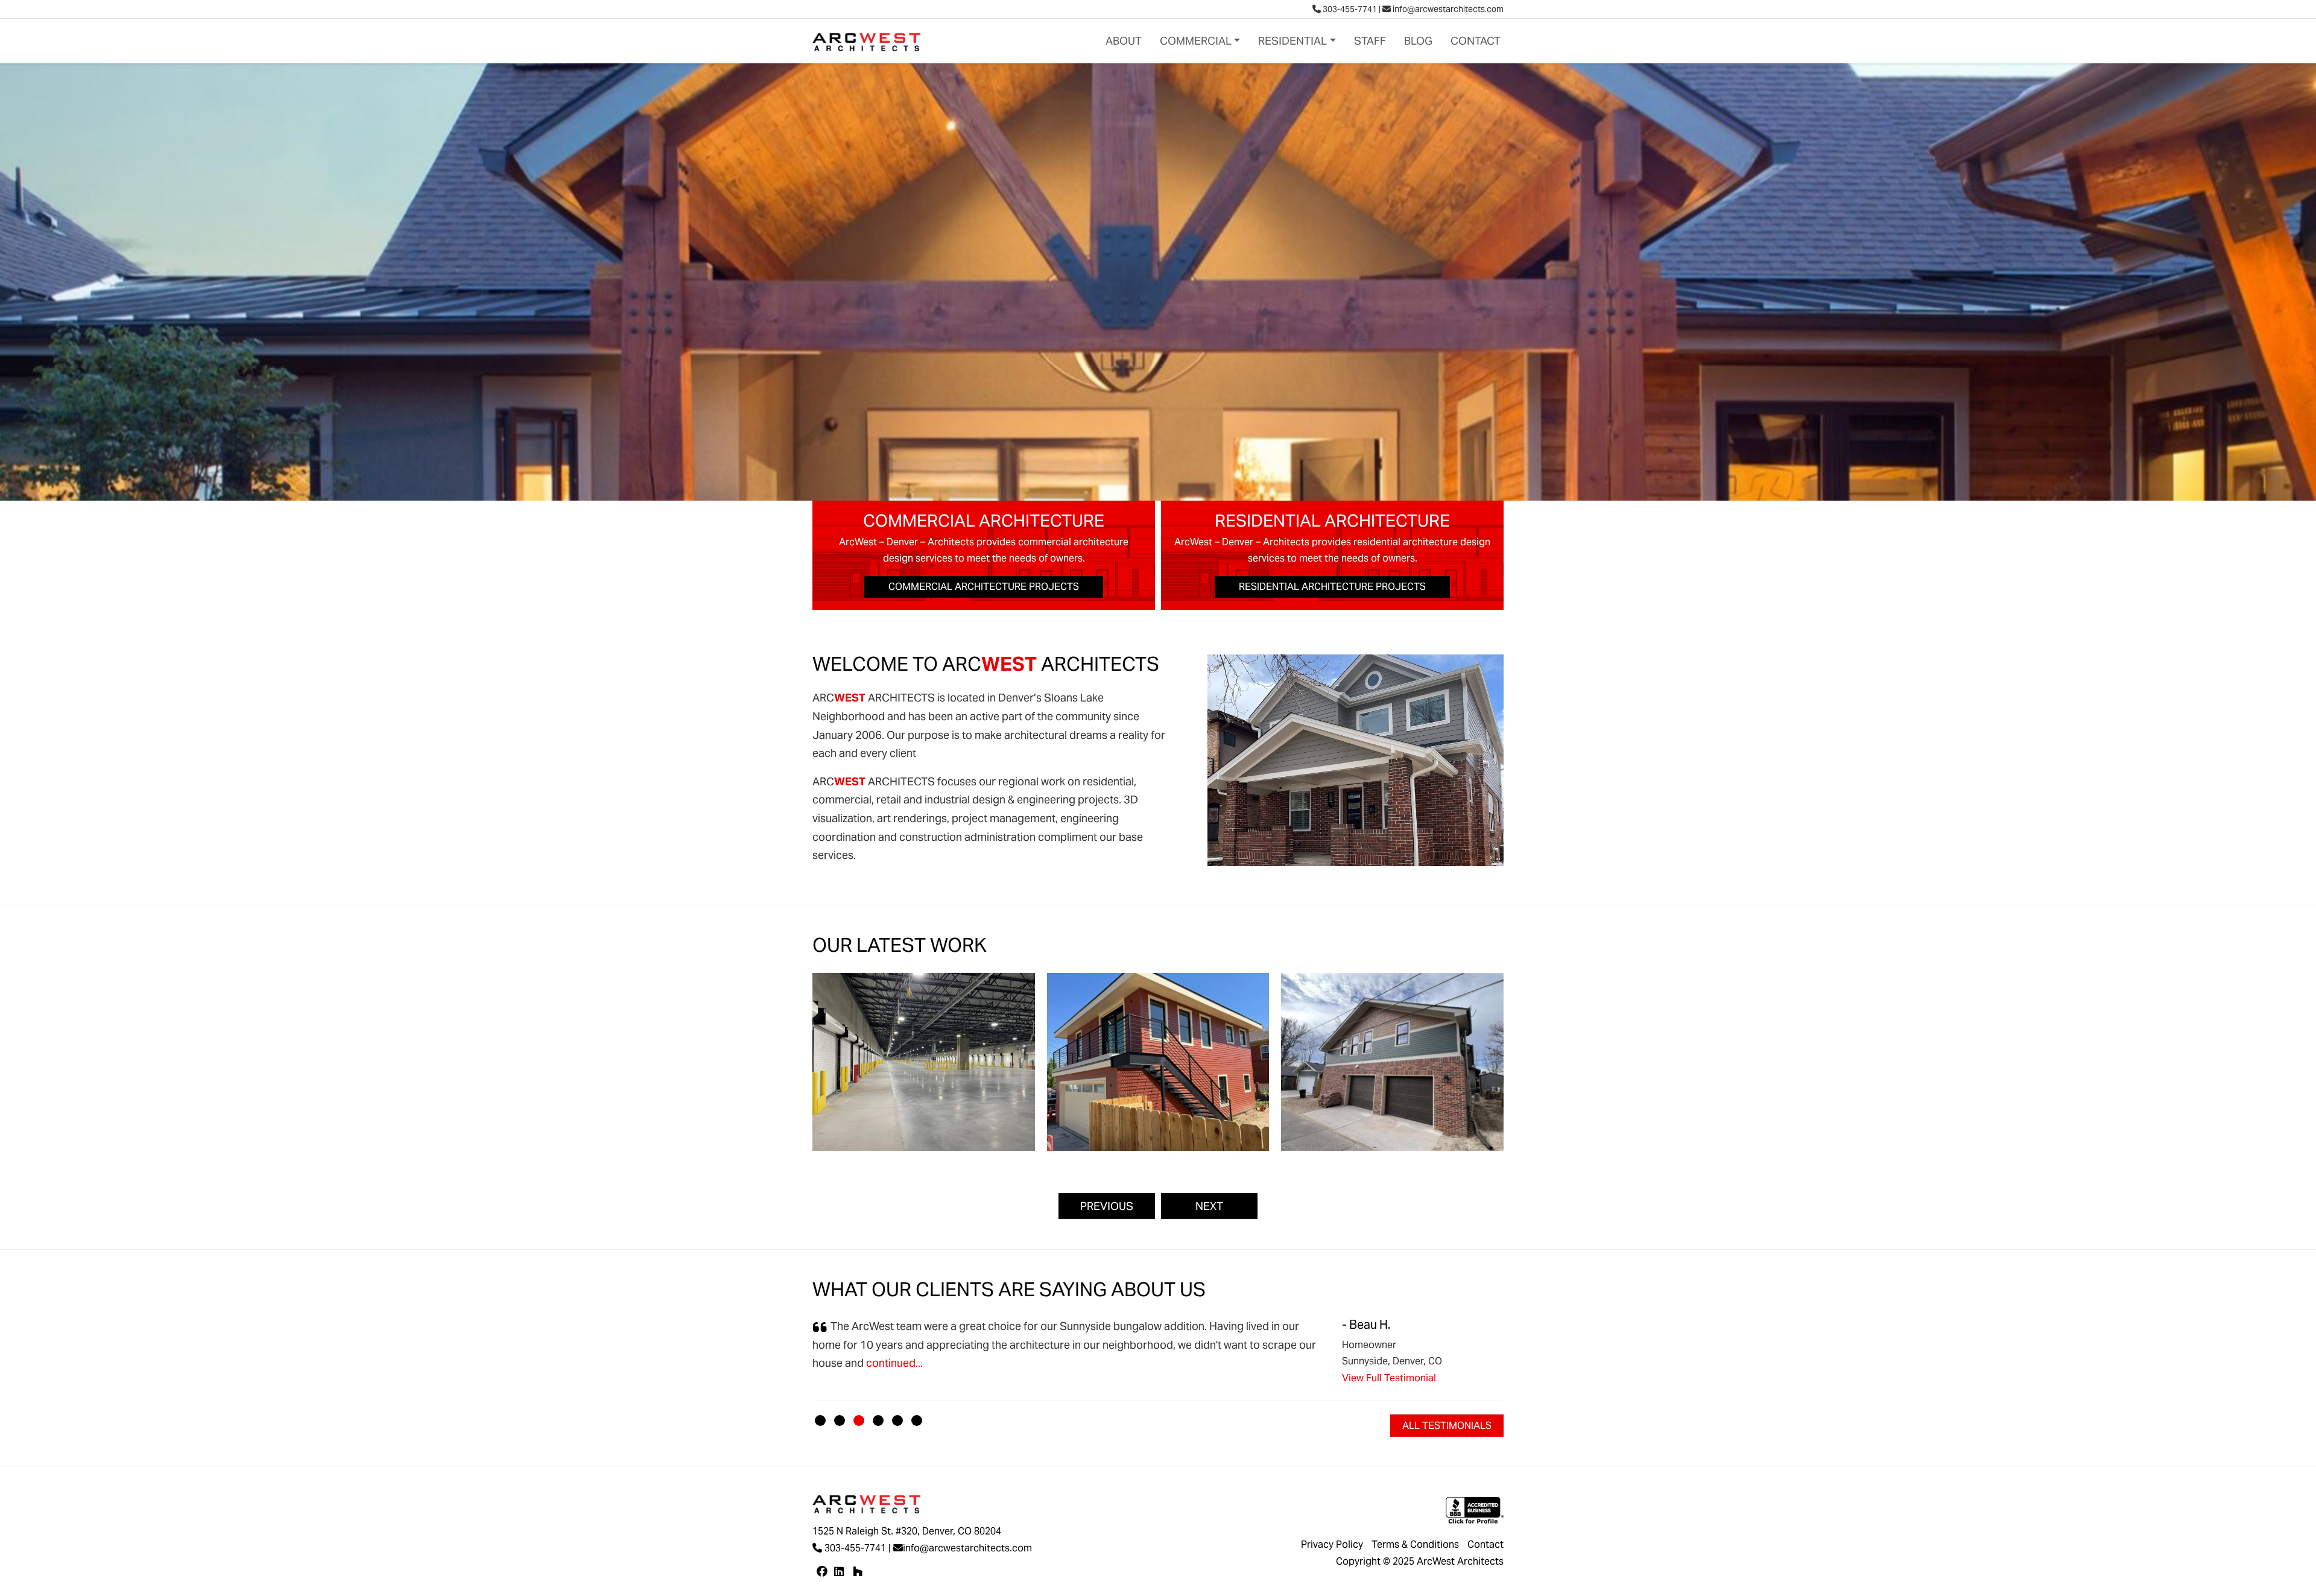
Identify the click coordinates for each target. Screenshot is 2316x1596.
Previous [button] (1107, 1206)
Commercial (1196, 41)
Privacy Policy (1332, 1544)
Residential (1292, 41)
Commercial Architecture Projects (984, 587)
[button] (820, 1420)
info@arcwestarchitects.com (1447, 9)
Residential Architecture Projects (1332, 587)
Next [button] (1209, 1206)
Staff (1370, 41)
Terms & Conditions (1415, 1544)
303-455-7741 (1349, 9)
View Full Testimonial (1389, 1378)
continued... (893, 1363)
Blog (1418, 41)
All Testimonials (1447, 1426)
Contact (1476, 41)
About (1124, 41)
